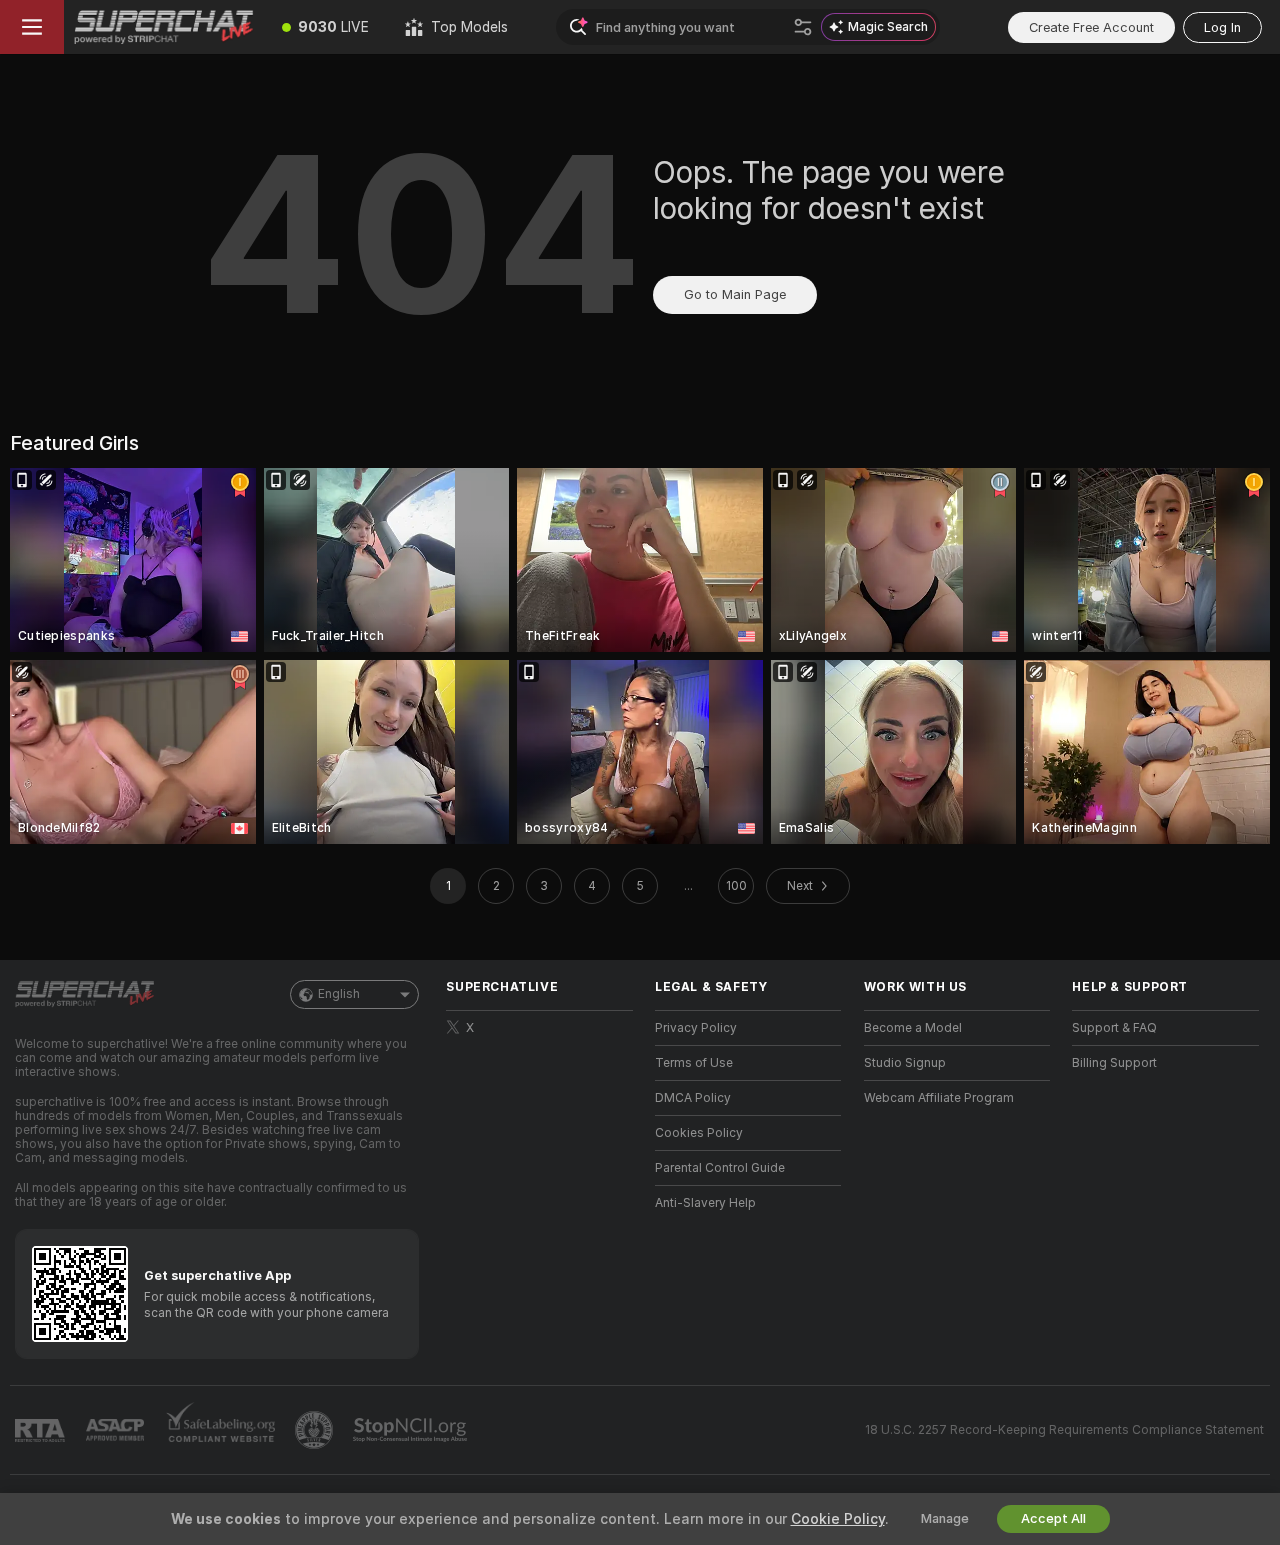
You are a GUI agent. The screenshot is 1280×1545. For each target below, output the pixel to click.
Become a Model (913, 1028)
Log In (1222, 27)
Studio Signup (905, 1063)
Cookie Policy (838, 1519)
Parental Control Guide (720, 1168)
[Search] (803, 27)
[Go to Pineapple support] (316, 1430)
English (339, 994)
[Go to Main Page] (164, 27)
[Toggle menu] (32, 27)
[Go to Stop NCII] (412, 1430)
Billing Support (1114, 1063)
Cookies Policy (699, 1133)
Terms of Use (694, 1063)
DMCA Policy (693, 1098)
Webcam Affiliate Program (939, 1098)
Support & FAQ (1114, 1028)
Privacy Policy (696, 1028)
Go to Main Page (735, 294)
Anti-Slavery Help (705, 1203)
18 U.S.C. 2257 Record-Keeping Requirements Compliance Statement (1064, 1430)
